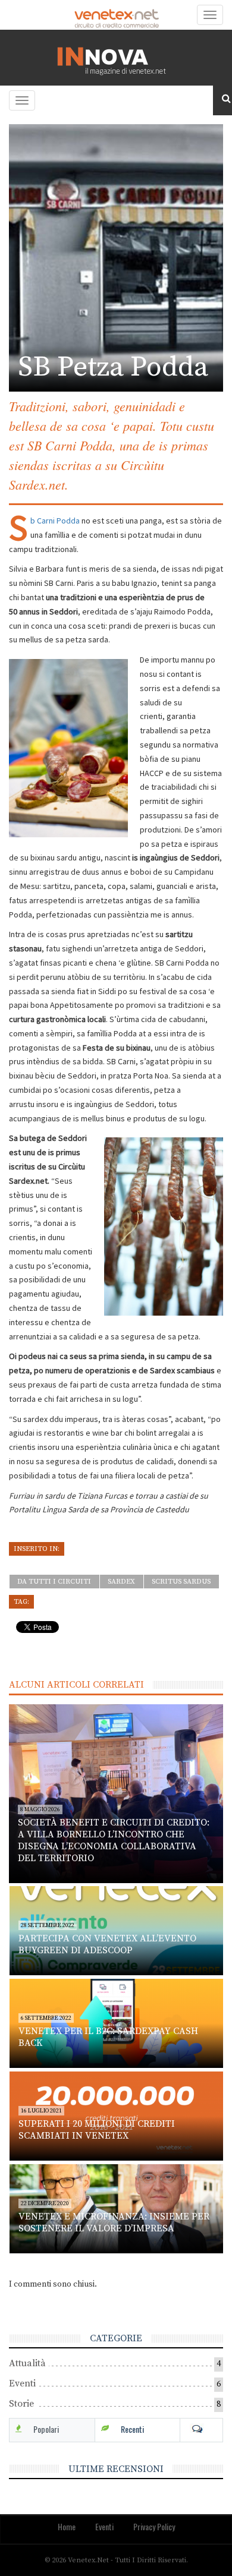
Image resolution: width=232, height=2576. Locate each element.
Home (67, 2526)
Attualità (27, 2363)
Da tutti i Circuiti (54, 1582)
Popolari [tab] (46, 2429)
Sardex (121, 1582)
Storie (21, 2404)
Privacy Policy (154, 2526)
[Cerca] (222, 99)
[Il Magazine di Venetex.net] (116, 58)
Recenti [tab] (132, 2429)
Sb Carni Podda (55, 521)
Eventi (22, 2383)
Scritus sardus (181, 1582)
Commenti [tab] (201, 2429)
